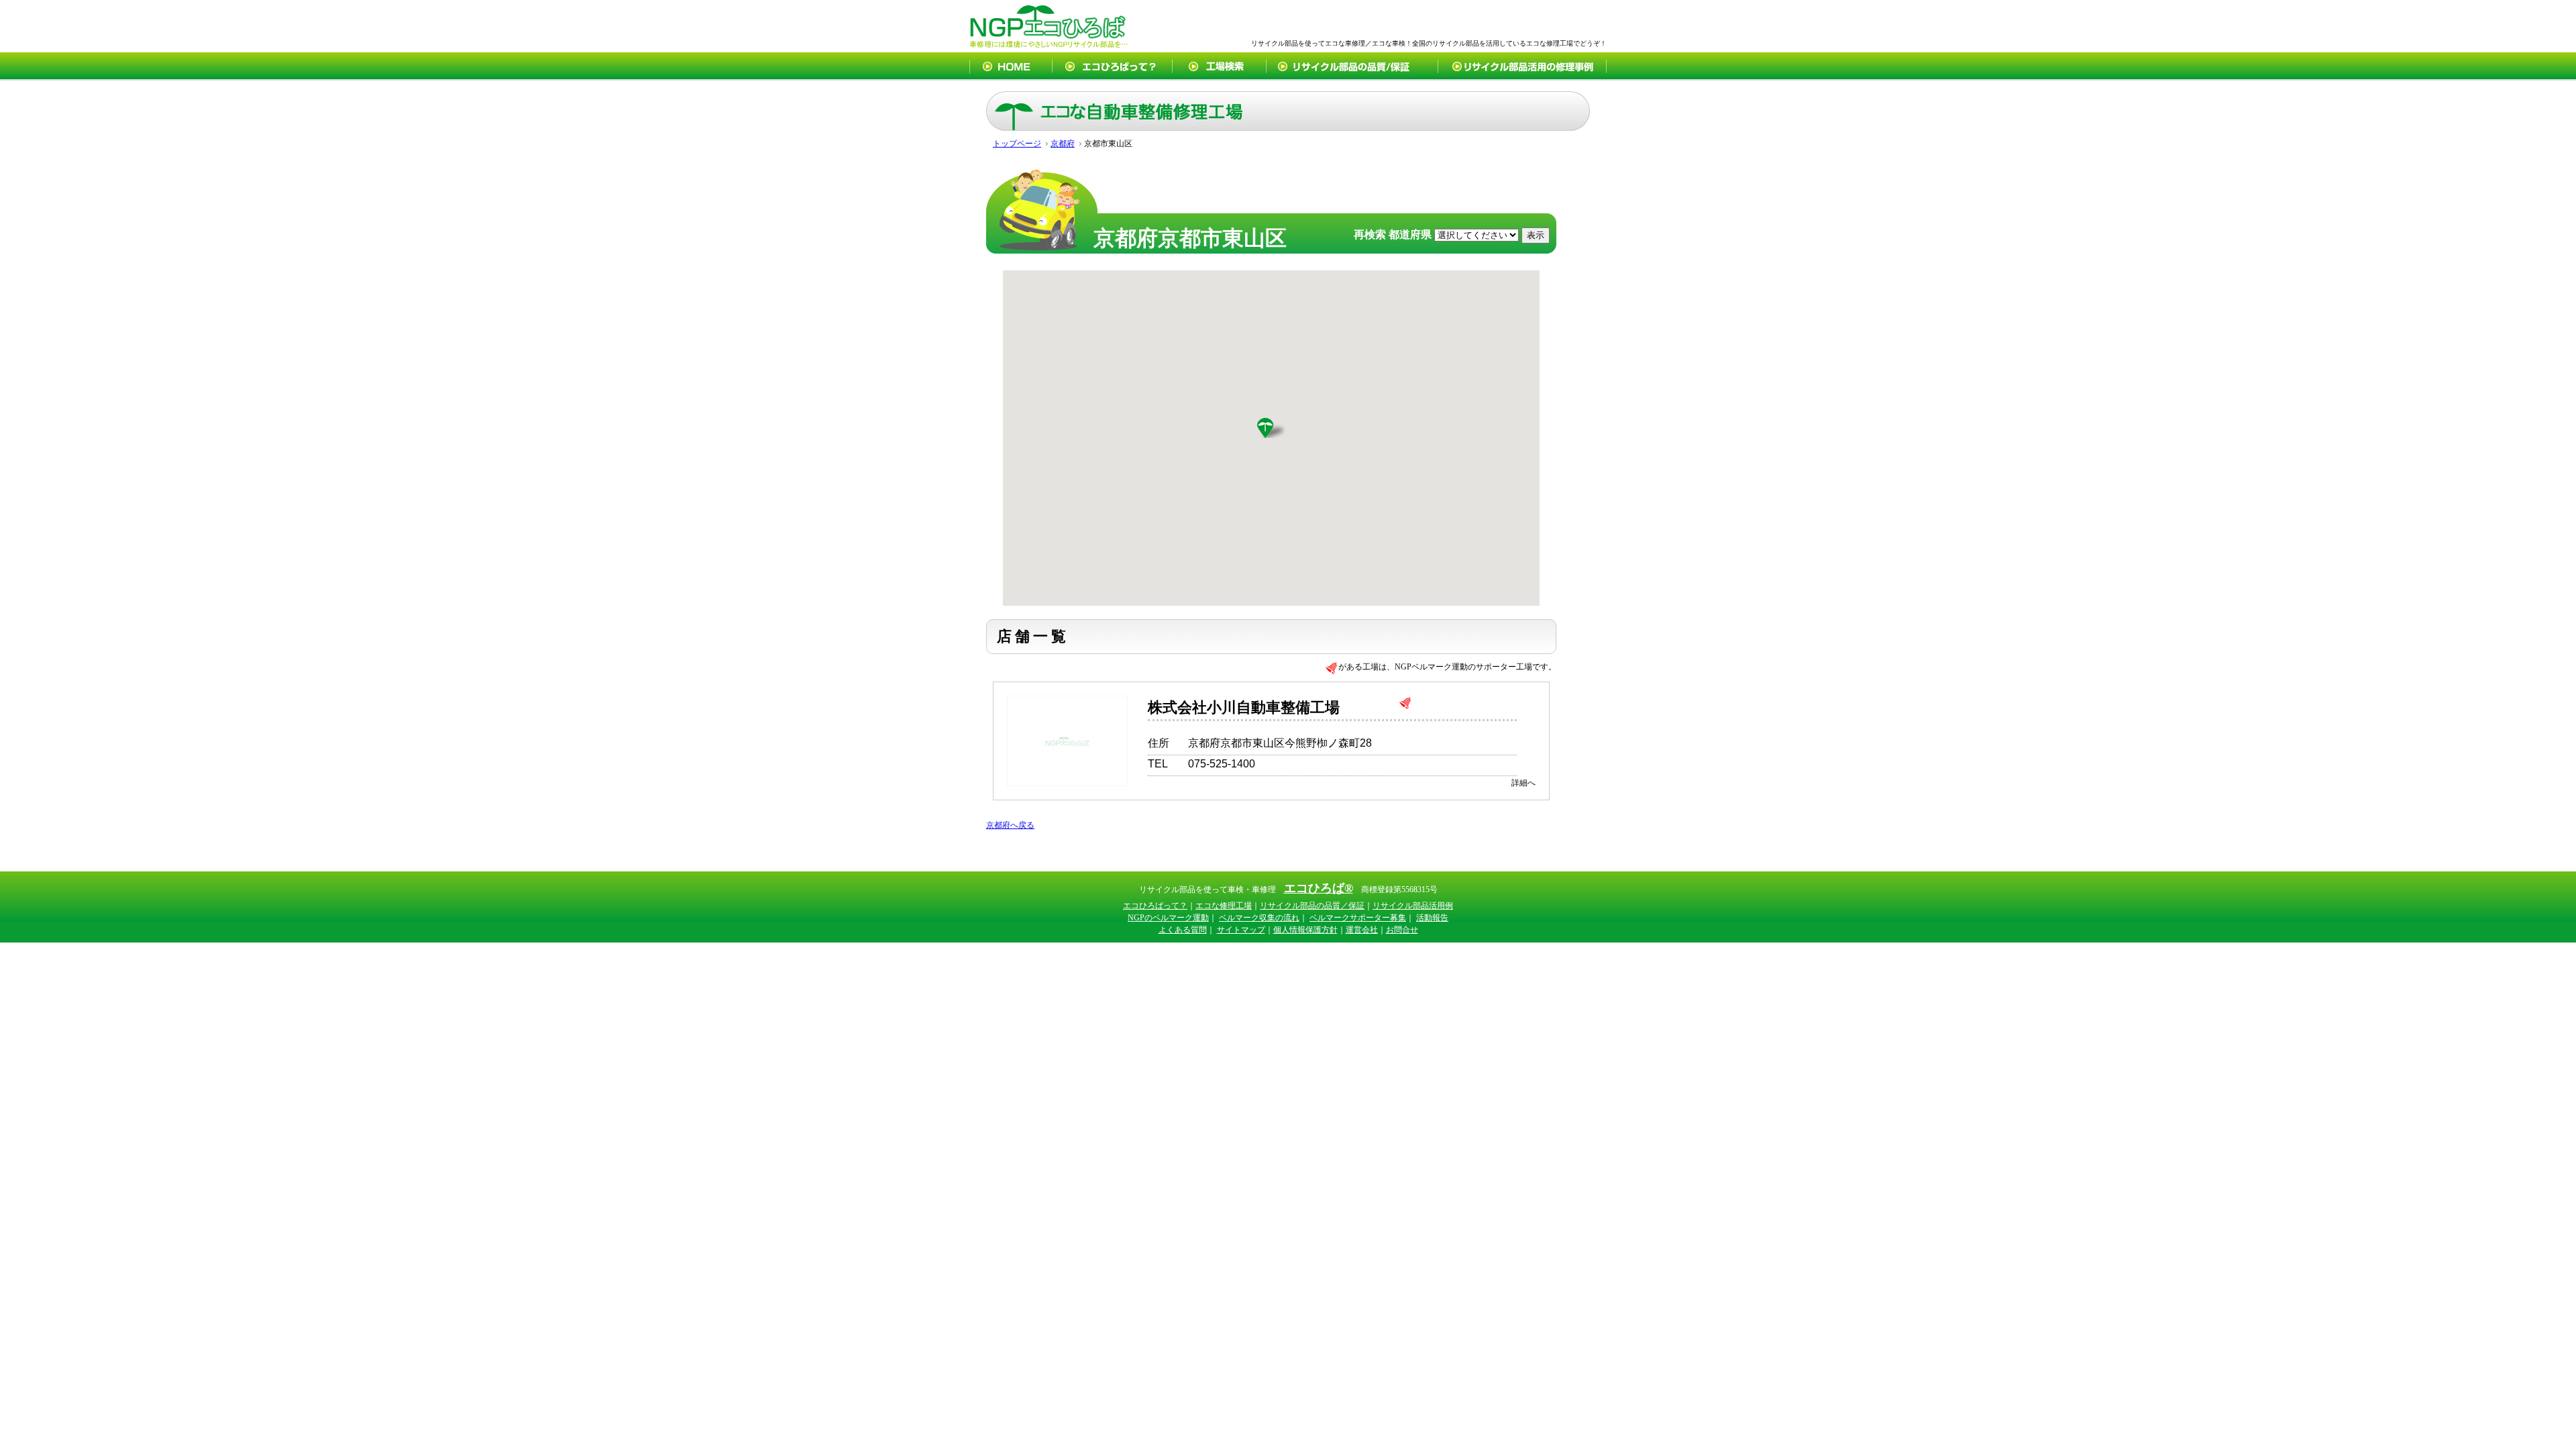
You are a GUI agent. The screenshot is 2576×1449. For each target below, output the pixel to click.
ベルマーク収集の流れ (1259, 918)
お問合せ (1402, 930)
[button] (1271, 428)
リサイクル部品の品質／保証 (1312, 906)
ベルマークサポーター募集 (1358, 918)
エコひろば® (1319, 888)
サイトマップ (1241, 930)
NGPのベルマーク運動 (1168, 918)
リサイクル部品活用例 (1413, 906)
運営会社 (1362, 930)
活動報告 (1432, 918)
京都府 (1063, 144)
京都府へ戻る (1010, 825)
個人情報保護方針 (1305, 930)
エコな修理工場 (1224, 906)
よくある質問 (1183, 930)
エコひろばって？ (1155, 906)
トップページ (1017, 144)
